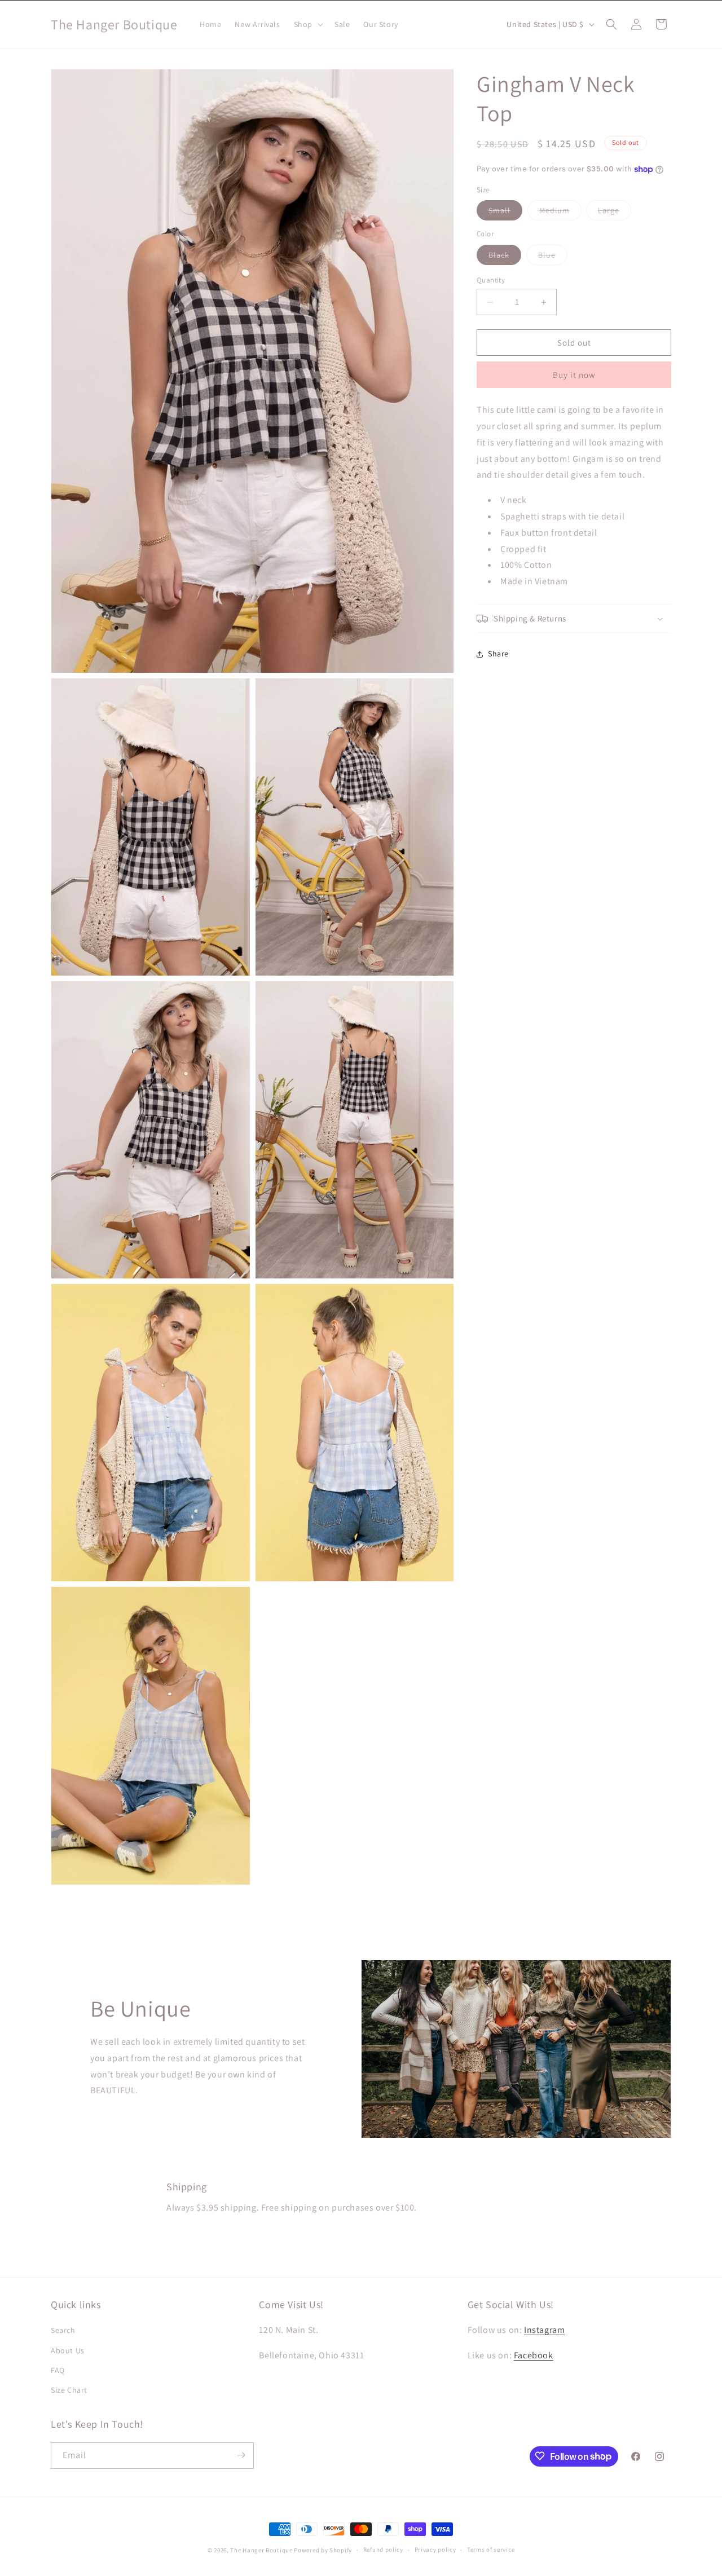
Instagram (544, 2330)
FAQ (58, 2370)
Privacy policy (435, 2550)
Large (615, 213)
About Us (68, 2350)
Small (505, 213)
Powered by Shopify (323, 2550)
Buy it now (574, 375)
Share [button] (498, 654)
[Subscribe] (241, 2455)
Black (505, 257)
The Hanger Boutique (261, 2550)
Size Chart (69, 2390)
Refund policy (383, 2550)
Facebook (534, 2356)
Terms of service (491, 2550)
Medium (560, 213)
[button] (307, 24)
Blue (553, 257)
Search (63, 2331)
